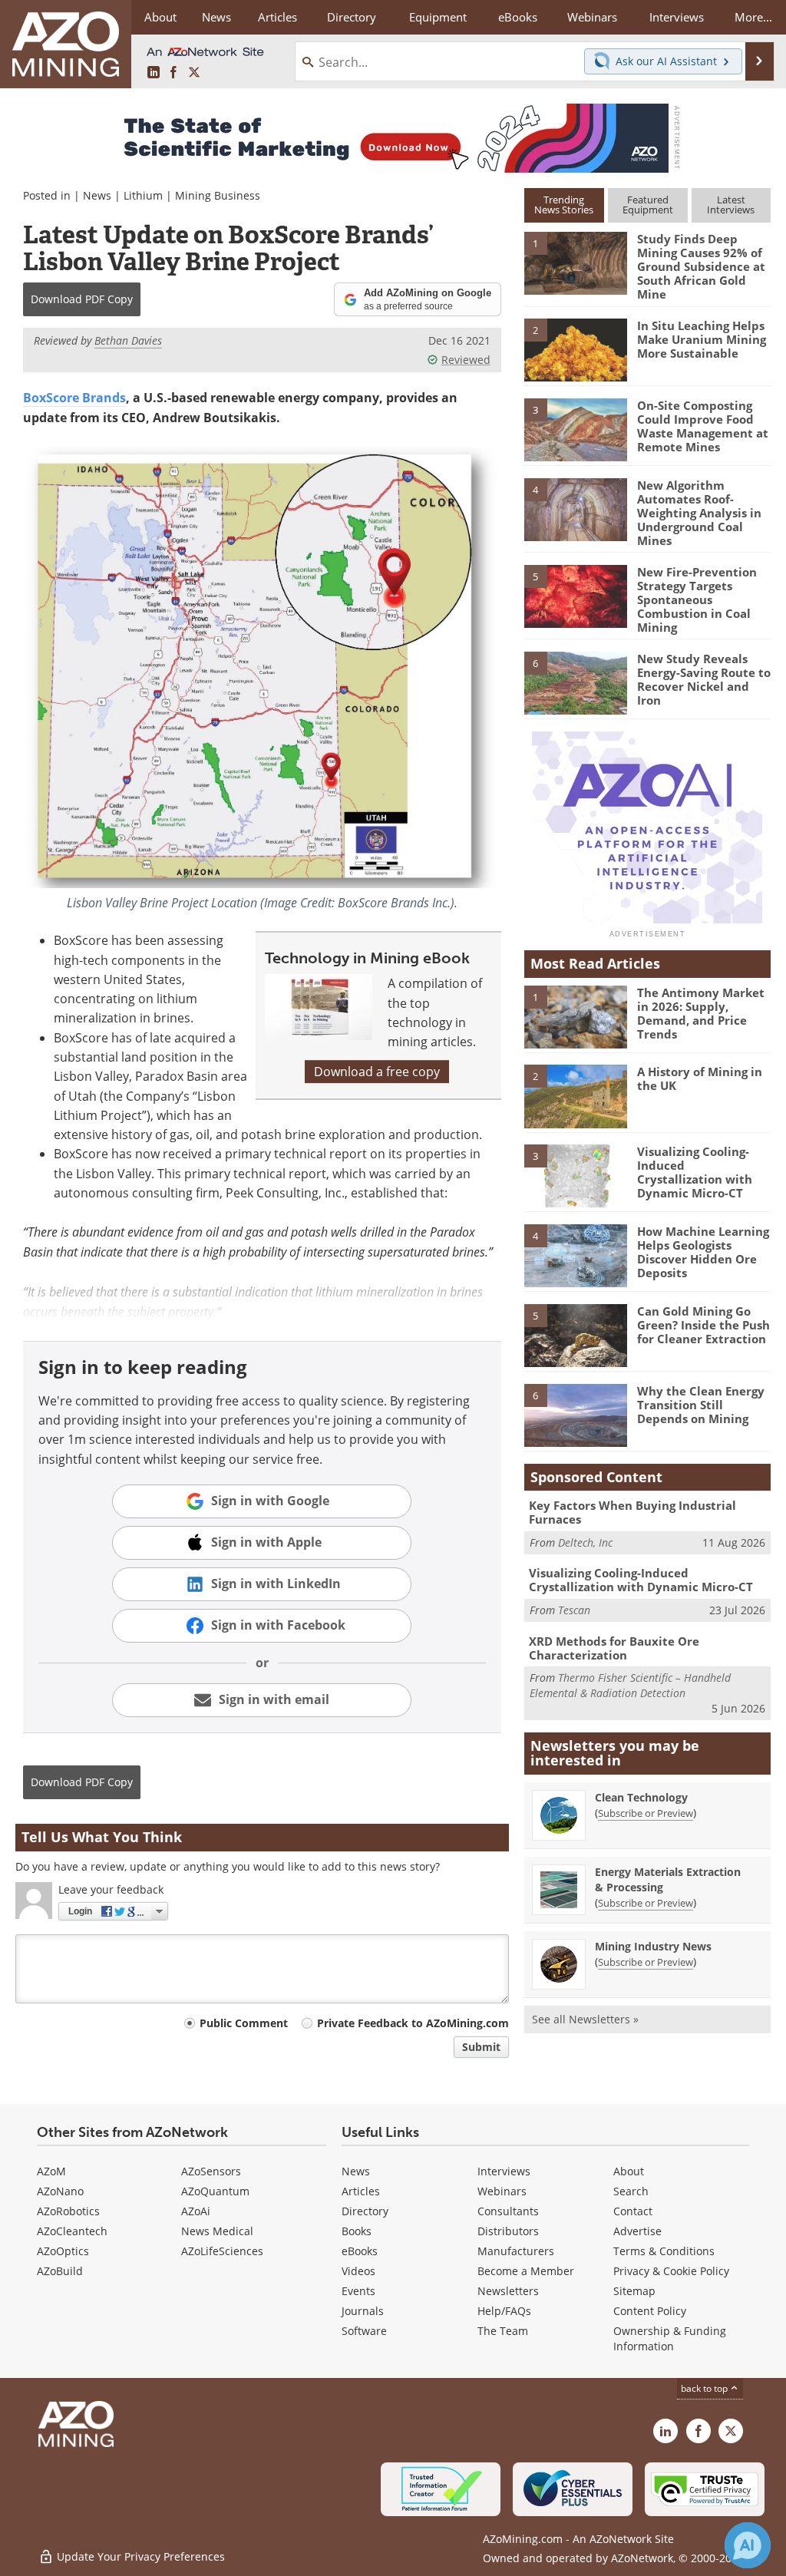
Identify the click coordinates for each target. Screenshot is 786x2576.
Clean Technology (641, 1797)
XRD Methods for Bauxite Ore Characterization (614, 1648)
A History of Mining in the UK (700, 1078)
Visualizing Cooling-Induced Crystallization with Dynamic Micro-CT (695, 1172)
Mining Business (218, 195)
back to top (705, 2388)
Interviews (504, 2171)
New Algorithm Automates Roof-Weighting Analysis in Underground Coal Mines (699, 513)
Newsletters (508, 2291)
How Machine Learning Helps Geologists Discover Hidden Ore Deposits (703, 1252)
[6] (576, 682)
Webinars (502, 2191)
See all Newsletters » (585, 2019)
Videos (358, 2271)
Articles (361, 2191)
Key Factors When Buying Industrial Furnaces (632, 1512)
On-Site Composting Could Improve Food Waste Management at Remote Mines (703, 426)
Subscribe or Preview (646, 1813)
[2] (576, 349)
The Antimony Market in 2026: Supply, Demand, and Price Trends (701, 1013)
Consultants (508, 2211)
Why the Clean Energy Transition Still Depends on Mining (701, 1405)
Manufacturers (516, 2251)
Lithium (143, 195)
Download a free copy (377, 1072)
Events (358, 2291)
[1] (576, 263)
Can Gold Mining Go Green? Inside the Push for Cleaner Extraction (703, 1325)
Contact (633, 2211)
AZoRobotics (68, 2211)
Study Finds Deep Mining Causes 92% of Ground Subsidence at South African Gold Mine (701, 266)
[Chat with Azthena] (748, 2545)
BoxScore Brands (74, 398)
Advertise (637, 2231)
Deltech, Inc (585, 1542)
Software (364, 2331)
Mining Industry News (653, 1946)
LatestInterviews (731, 205)
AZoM (51, 2171)
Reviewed (466, 360)
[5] (576, 595)
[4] (576, 508)
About (629, 2171)
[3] (576, 429)
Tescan (574, 1610)
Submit (481, 2047)
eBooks (360, 2251)
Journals (363, 2311)
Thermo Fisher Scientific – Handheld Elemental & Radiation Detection (630, 1685)
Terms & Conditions (664, 2251)
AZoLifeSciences (222, 2251)
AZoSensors (211, 2171)
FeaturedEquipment (648, 205)
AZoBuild (60, 2271)
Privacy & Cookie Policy (671, 2271)
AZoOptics (63, 2251)
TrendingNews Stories (564, 205)
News (97, 195)
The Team (503, 2331)
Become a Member (526, 2271)
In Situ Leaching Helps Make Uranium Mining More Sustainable (702, 339)
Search (631, 2191)
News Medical (217, 2231)
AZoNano (60, 2191)
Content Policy (650, 2311)
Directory (352, 17)
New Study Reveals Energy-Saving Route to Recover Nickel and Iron (704, 679)
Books (357, 2231)
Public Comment (244, 2023)
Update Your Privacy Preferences (139, 2556)
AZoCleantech (72, 2231)
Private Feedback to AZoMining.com (413, 2023)
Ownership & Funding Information (670, 2338)
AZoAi (196, 2211)
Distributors (508, 2231)
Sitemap (634, 2291)
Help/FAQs (504, 2311)
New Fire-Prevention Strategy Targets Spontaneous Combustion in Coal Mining (697, 599)
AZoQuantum (215, 2191)
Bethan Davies (128, 340)
